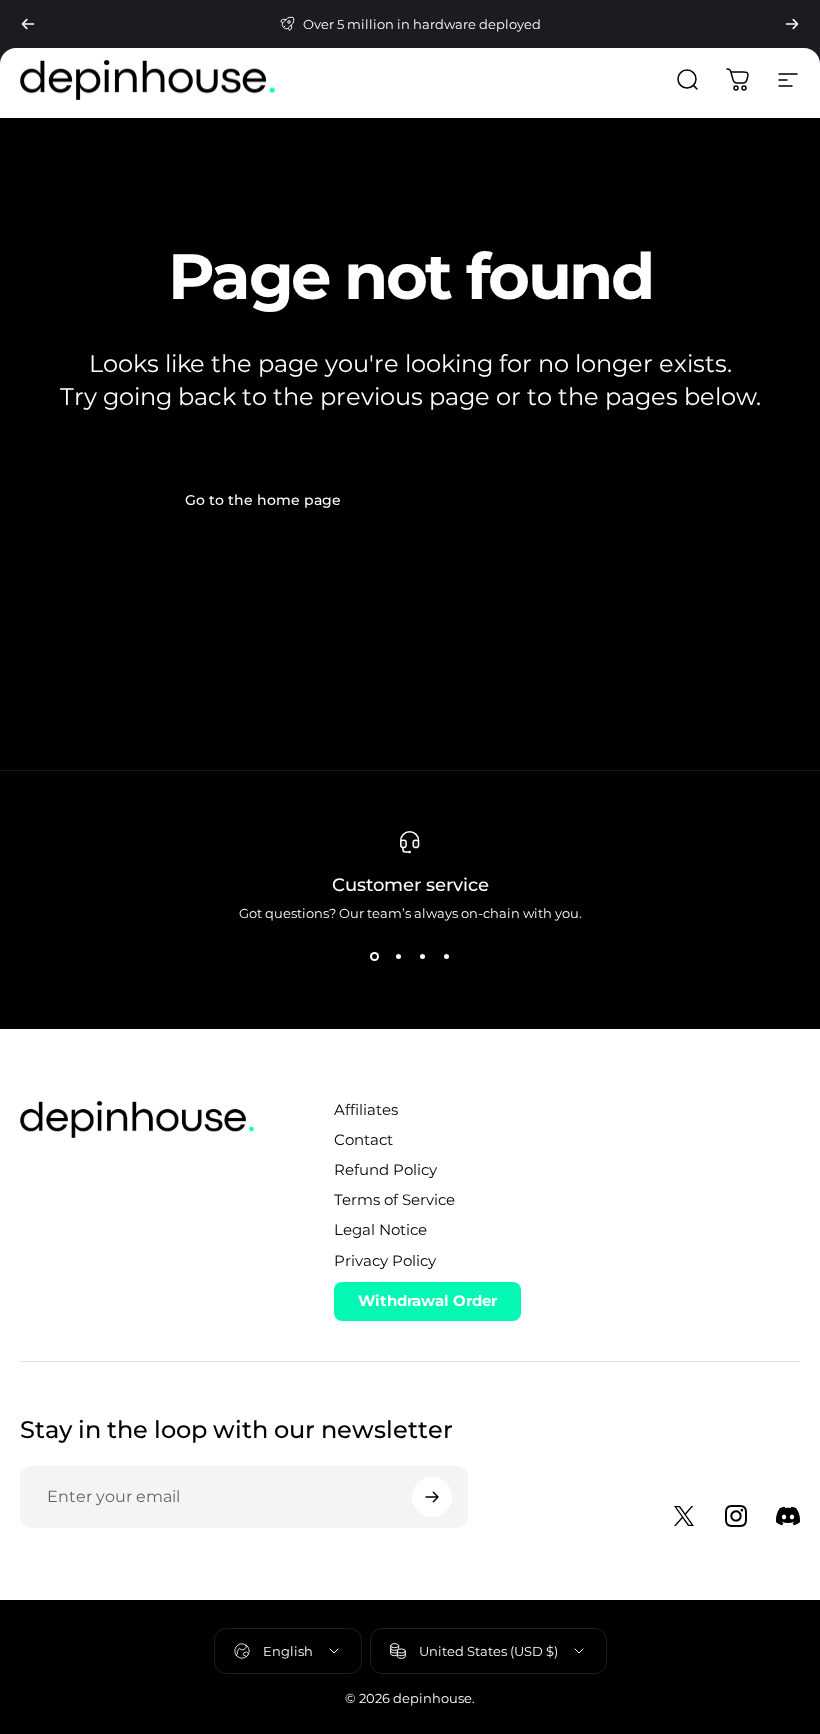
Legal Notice (380, 1230)
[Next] (792, 24)
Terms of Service (394, 1200)
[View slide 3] (422, 957)
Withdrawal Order (427, 1300)
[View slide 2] (398, 957)
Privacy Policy (385, 1261)
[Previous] (28, 24)
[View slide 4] (446, 957)
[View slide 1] (374, 957)
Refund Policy (385, 1170)
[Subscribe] (432, 1497)
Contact (363, 1140)
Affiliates (366, 1110)
